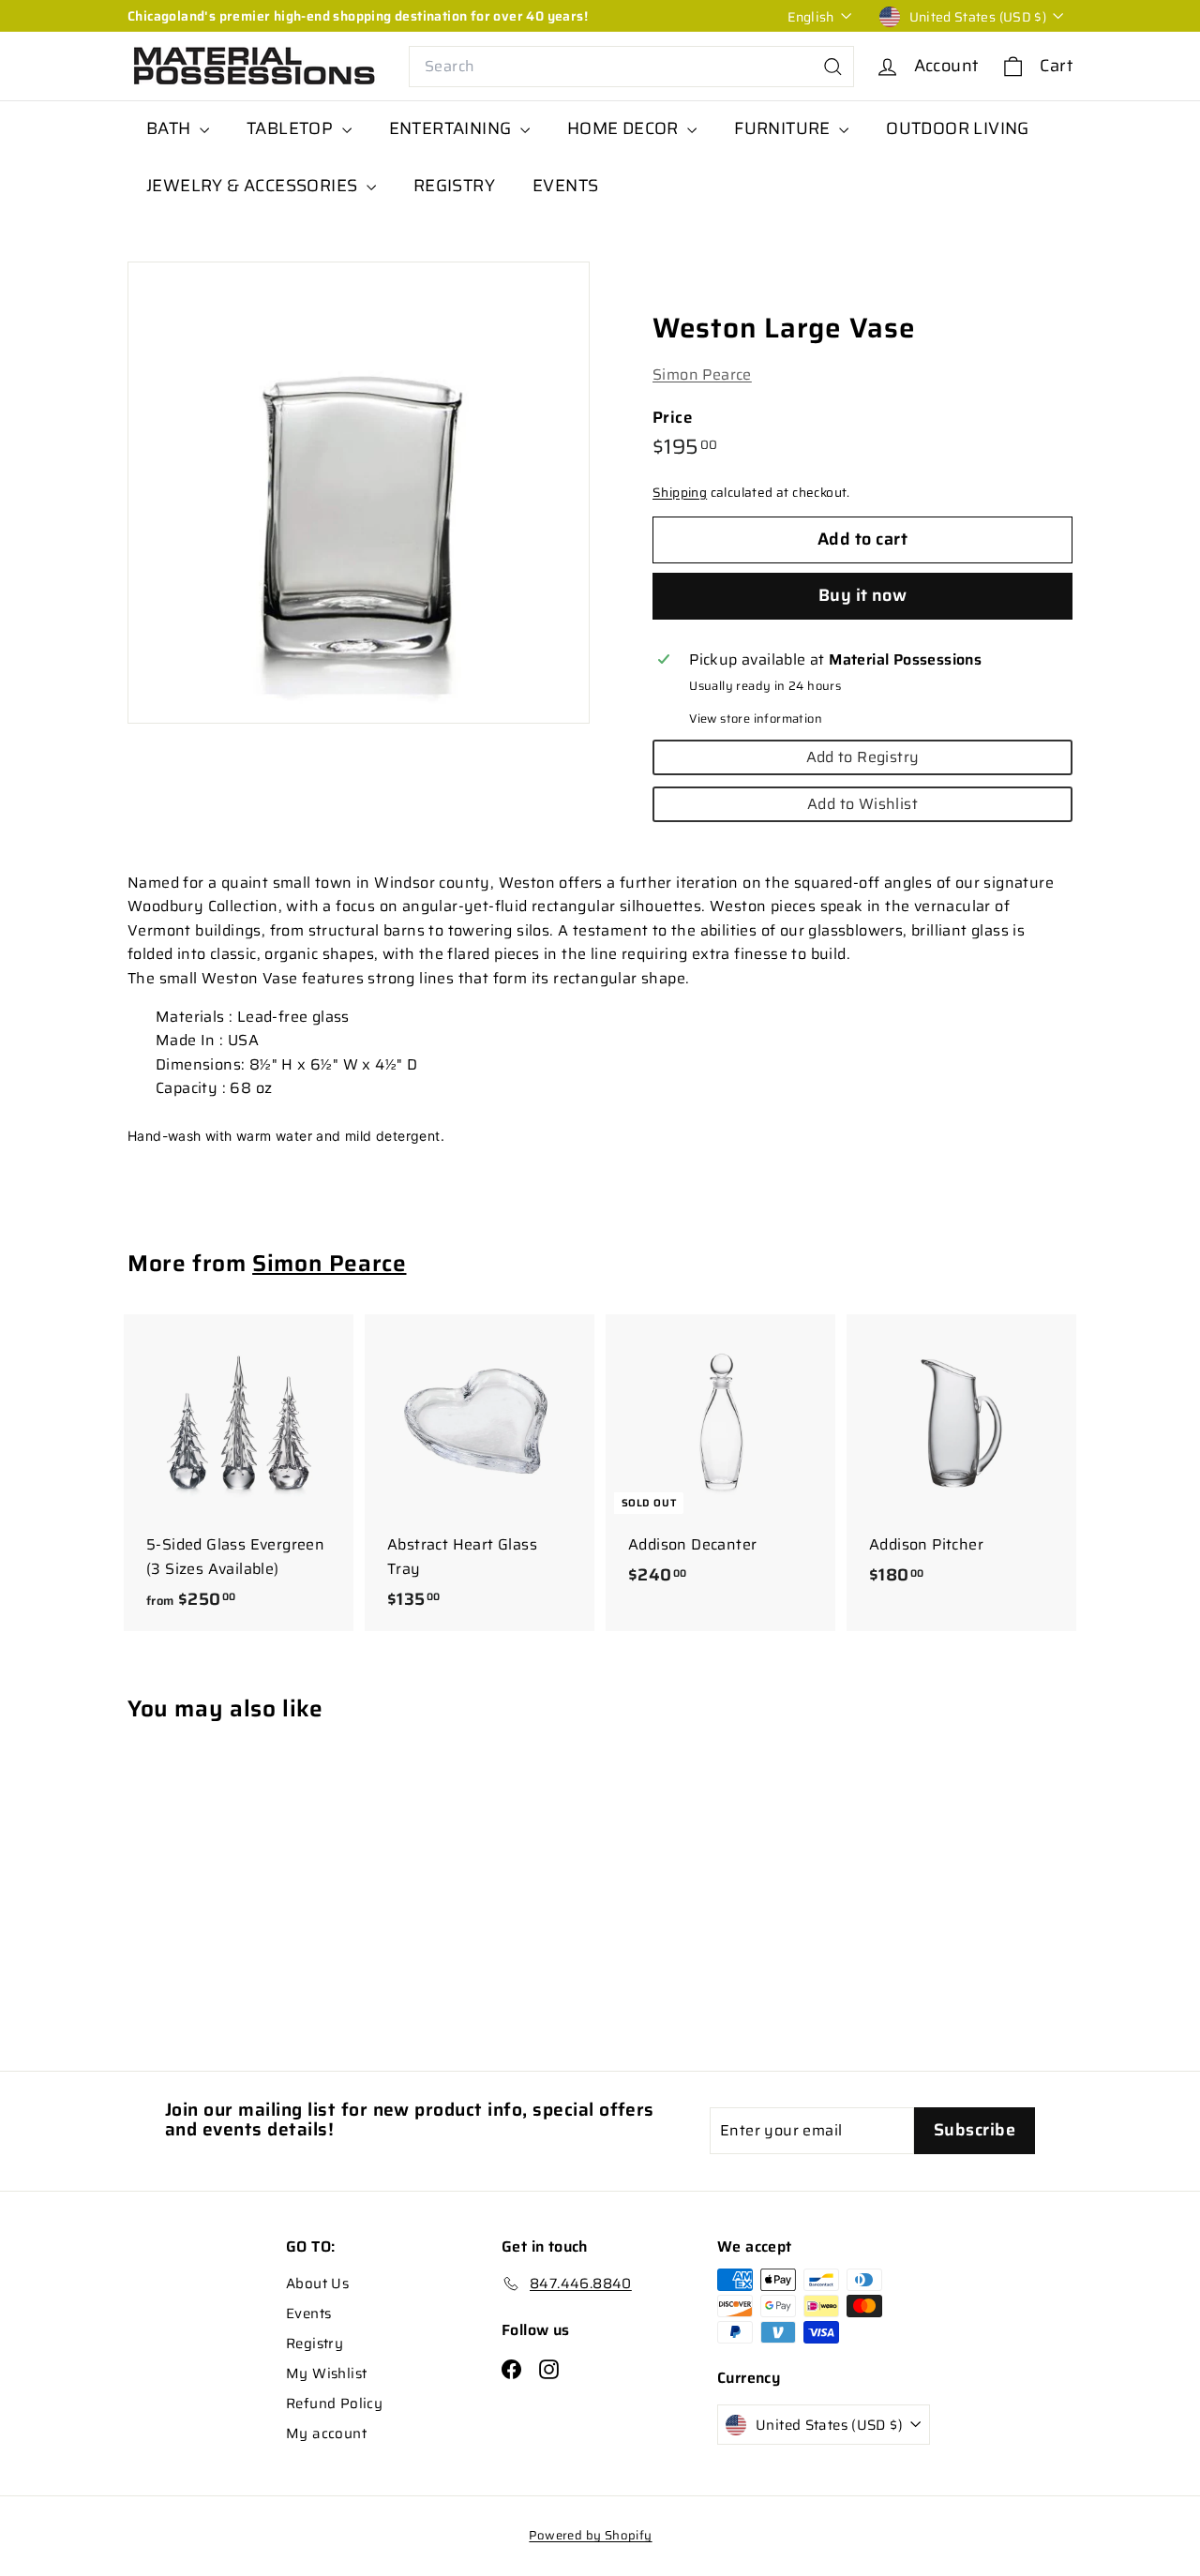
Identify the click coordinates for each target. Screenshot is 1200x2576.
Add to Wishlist (862, 804)
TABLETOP (292, 128)
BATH (171, 128)
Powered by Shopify (590, 2535)
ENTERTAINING (452, 128)
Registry (315, 2344)
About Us (317, 2284)
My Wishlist (326, 2374)
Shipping (680, 493)
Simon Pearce (702, 374)
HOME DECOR (625, 128)
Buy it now (863, 595)
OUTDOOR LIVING (958, 128)
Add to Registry (863, 757)
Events (308, 2314)
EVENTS (565, 186)
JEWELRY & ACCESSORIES (254, 186)
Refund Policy (334, 2404)
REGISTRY (454, 186)
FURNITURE (784, 128)
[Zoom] (359, 493)
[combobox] (631, 67)
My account (326, 2434)
